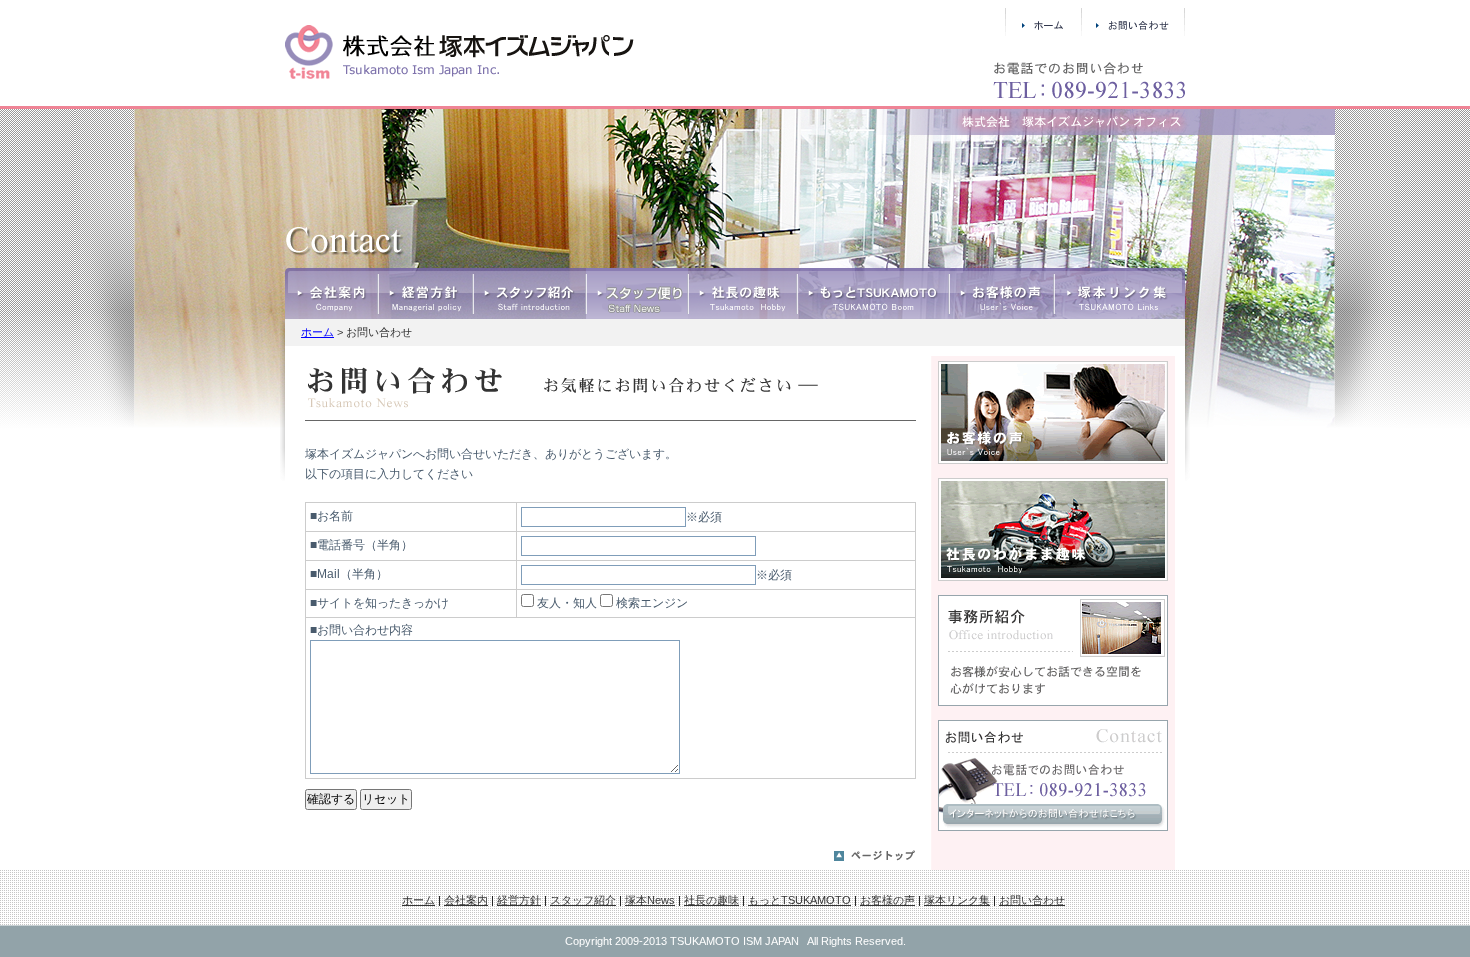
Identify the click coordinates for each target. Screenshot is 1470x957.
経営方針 (425, 293)
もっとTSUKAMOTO (873, 293)
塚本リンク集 (1119, 293)
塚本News (637, 293)
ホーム (317, 332)
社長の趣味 (742, 293)
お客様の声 (1001, 293)
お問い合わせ (1032, 900)
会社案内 (331, 293)
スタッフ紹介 (529, 293)
